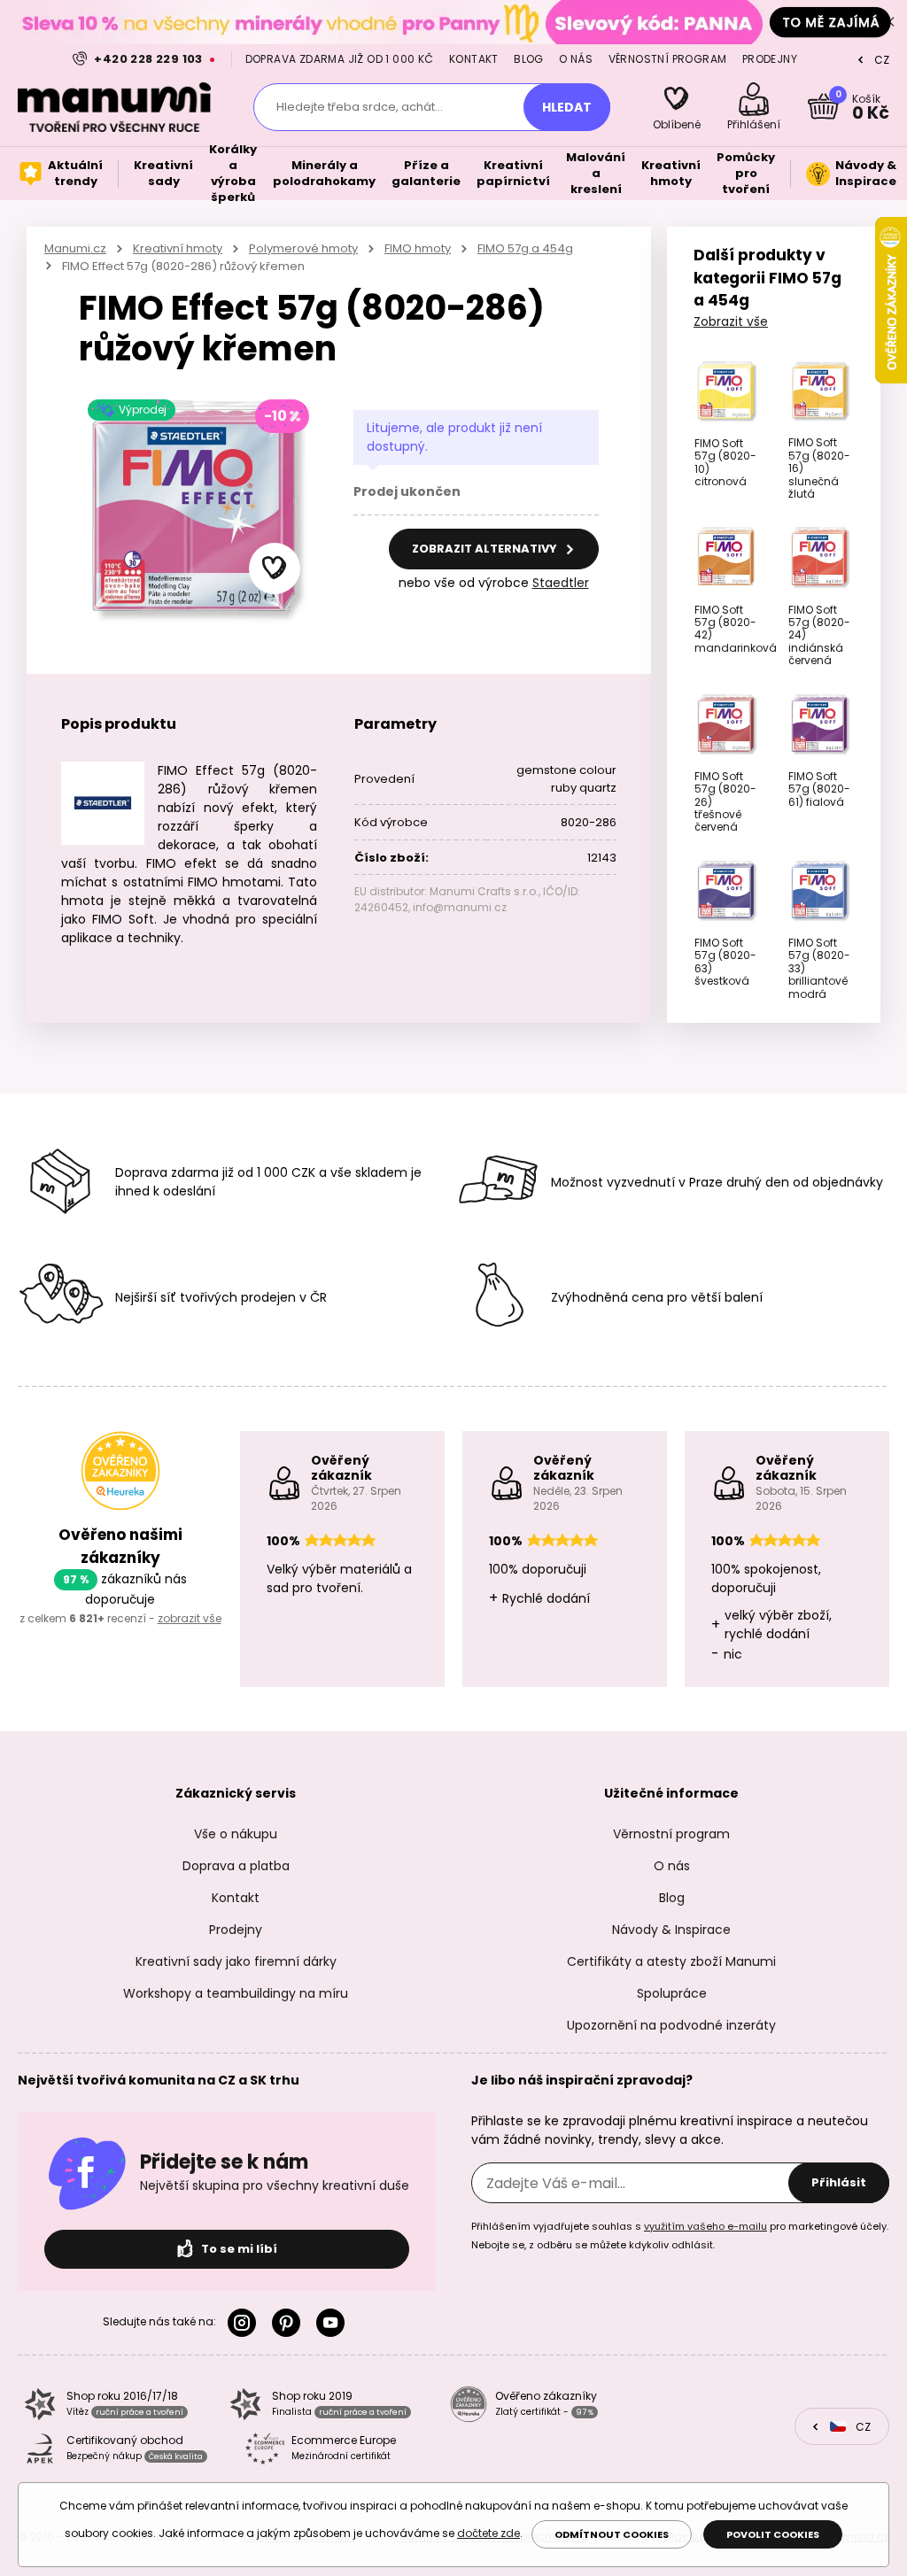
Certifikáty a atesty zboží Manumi (671, 1961)
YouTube (334, 2323)
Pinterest (290, 2323)
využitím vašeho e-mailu (705, 2226)
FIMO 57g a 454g (525, 248)
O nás (576, 59)
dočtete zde (488, 2533)
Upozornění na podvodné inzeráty (671, 2025)
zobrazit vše (190, 1618)
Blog (529, 59)
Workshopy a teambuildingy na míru (236, 1993)
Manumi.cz (75, 248)
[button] (275, 569)
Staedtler (561, 583)
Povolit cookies (773, 2534)
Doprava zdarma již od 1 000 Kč (340, 59)
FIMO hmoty (418, 248)
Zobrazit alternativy (486, 549)
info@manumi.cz (460, 907)
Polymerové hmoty (303, 248)
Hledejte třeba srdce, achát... (360, 107)
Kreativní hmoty (178, 248)
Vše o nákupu (236, 1834)
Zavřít (889, 22)
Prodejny (770, 59)
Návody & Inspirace (671, 1930)
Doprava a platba (236, 1866)
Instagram (245, 2323)
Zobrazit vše (731, 321)
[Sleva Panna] (453, 22)
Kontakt (474, 59)
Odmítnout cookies (612, 2534)
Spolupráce (672, 1993)
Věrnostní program (668, 59)
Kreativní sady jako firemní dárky (236, 1961)
